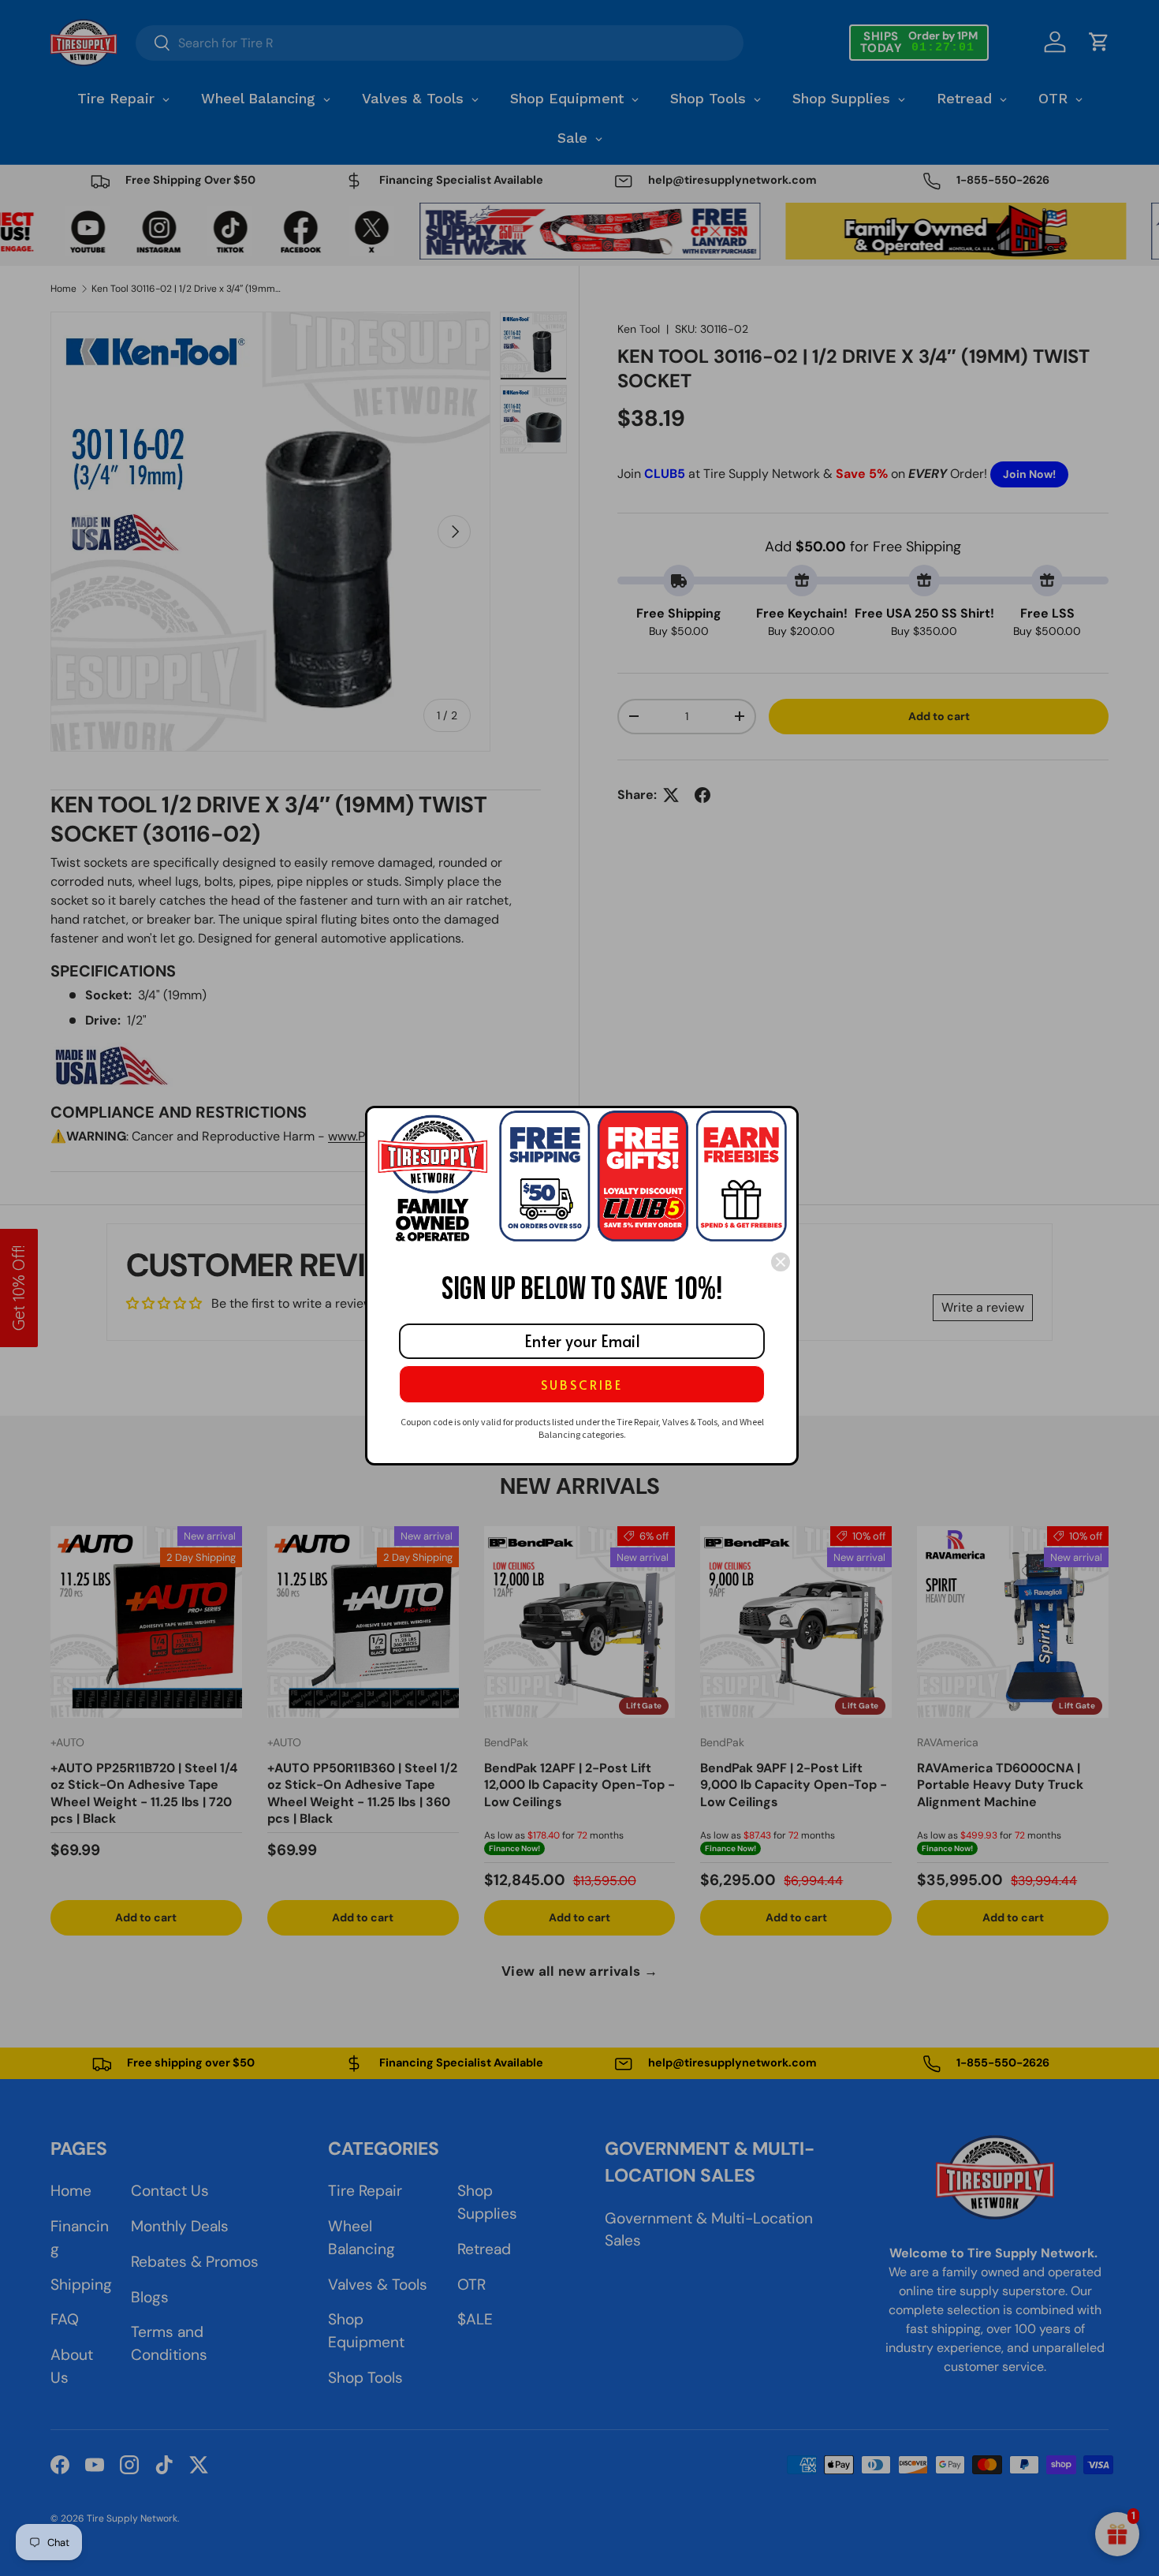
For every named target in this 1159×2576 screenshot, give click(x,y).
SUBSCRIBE (582, 1384)
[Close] (781, 1262)
